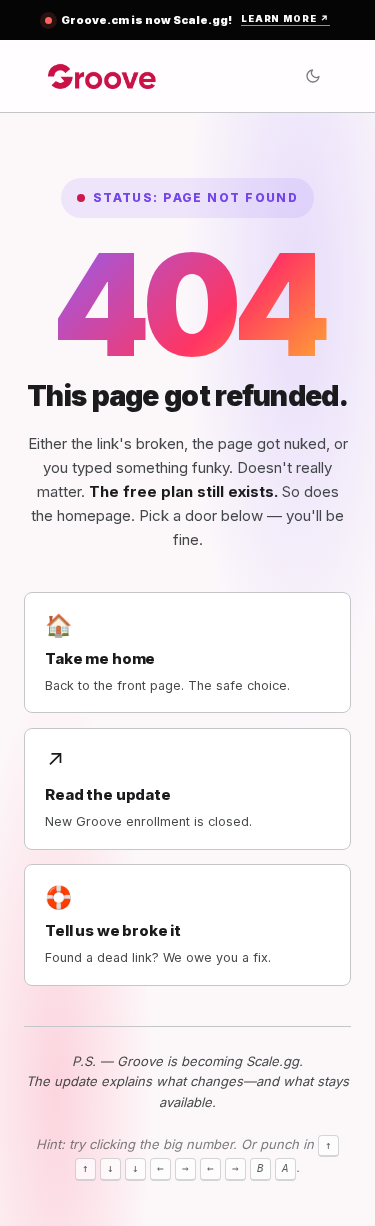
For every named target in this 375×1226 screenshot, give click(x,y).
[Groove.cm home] (102, 75)
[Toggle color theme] (313, 76)
